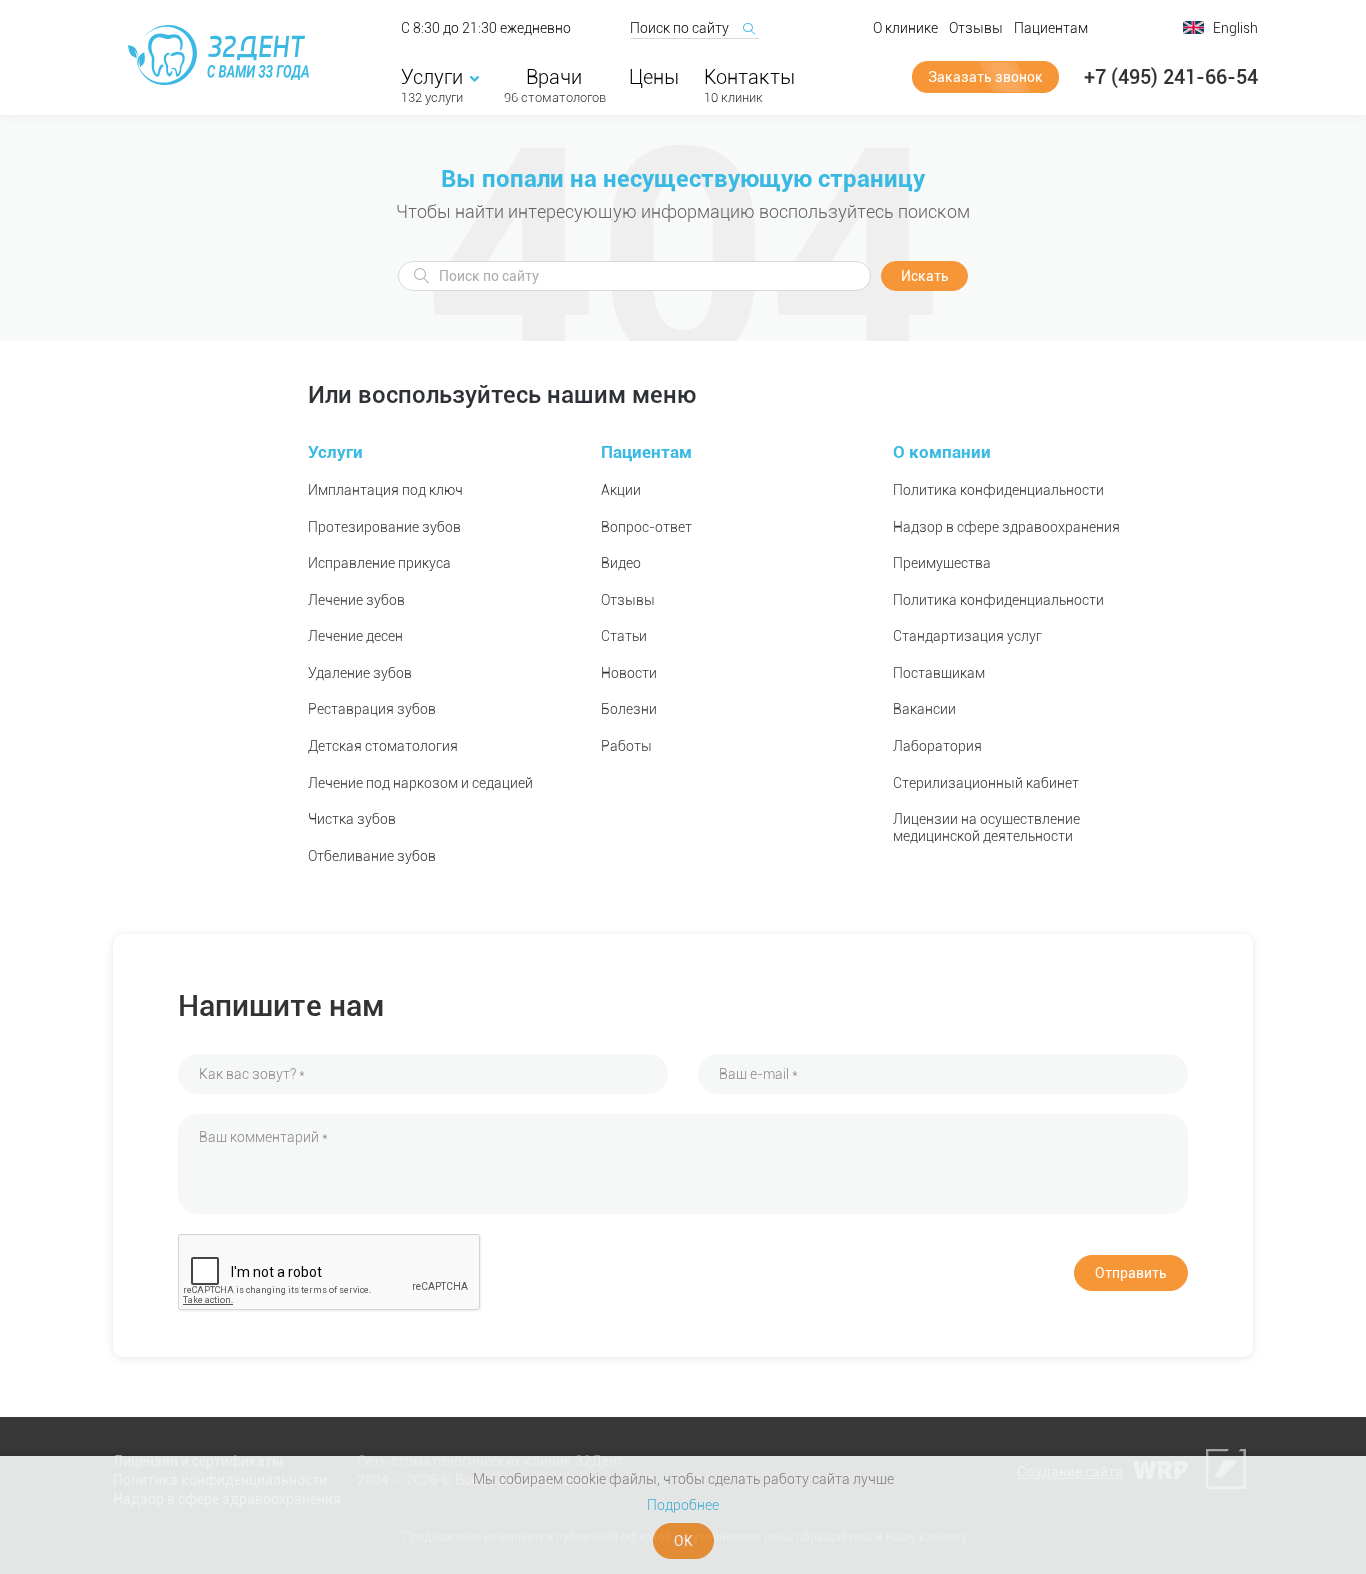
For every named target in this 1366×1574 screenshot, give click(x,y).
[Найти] (748, 28)
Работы (626, 746)
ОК (683, 1541)
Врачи (554, 77)
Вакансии (924, 709)
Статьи (624, 636)
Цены (654, 77)
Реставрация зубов (372, 709)
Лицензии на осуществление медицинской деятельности (986, 827)
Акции (621, 490)
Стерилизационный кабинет (986, 783)
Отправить (1131, 1273)
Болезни (629, 709)
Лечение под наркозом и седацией (420, 783)
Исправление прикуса (379, 563)
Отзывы (976, 28)
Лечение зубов (356, 600)
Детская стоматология (383, 746)
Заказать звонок (985, 77)
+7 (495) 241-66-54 (1171, 77)
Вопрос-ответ (646, 527)
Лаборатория (937, 746)
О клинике (905, 28)
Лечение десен (355, 636)
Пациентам (1051, 28)
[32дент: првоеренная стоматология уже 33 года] (222, 55)
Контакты (749, 77)
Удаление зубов (360, 673)
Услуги (432, 77)
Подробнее (683, 1505)
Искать (925, 276)
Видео (621, 563)
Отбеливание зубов (372, 856)
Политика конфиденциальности (998, 490)
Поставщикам (939, 673)
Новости (629, 673)
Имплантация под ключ (385, 490)
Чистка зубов (352, 819)
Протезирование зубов (384, 527)
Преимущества (942, 563)
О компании (942, 452)
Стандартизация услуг (967, 636)
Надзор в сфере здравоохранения (1006, 527)
